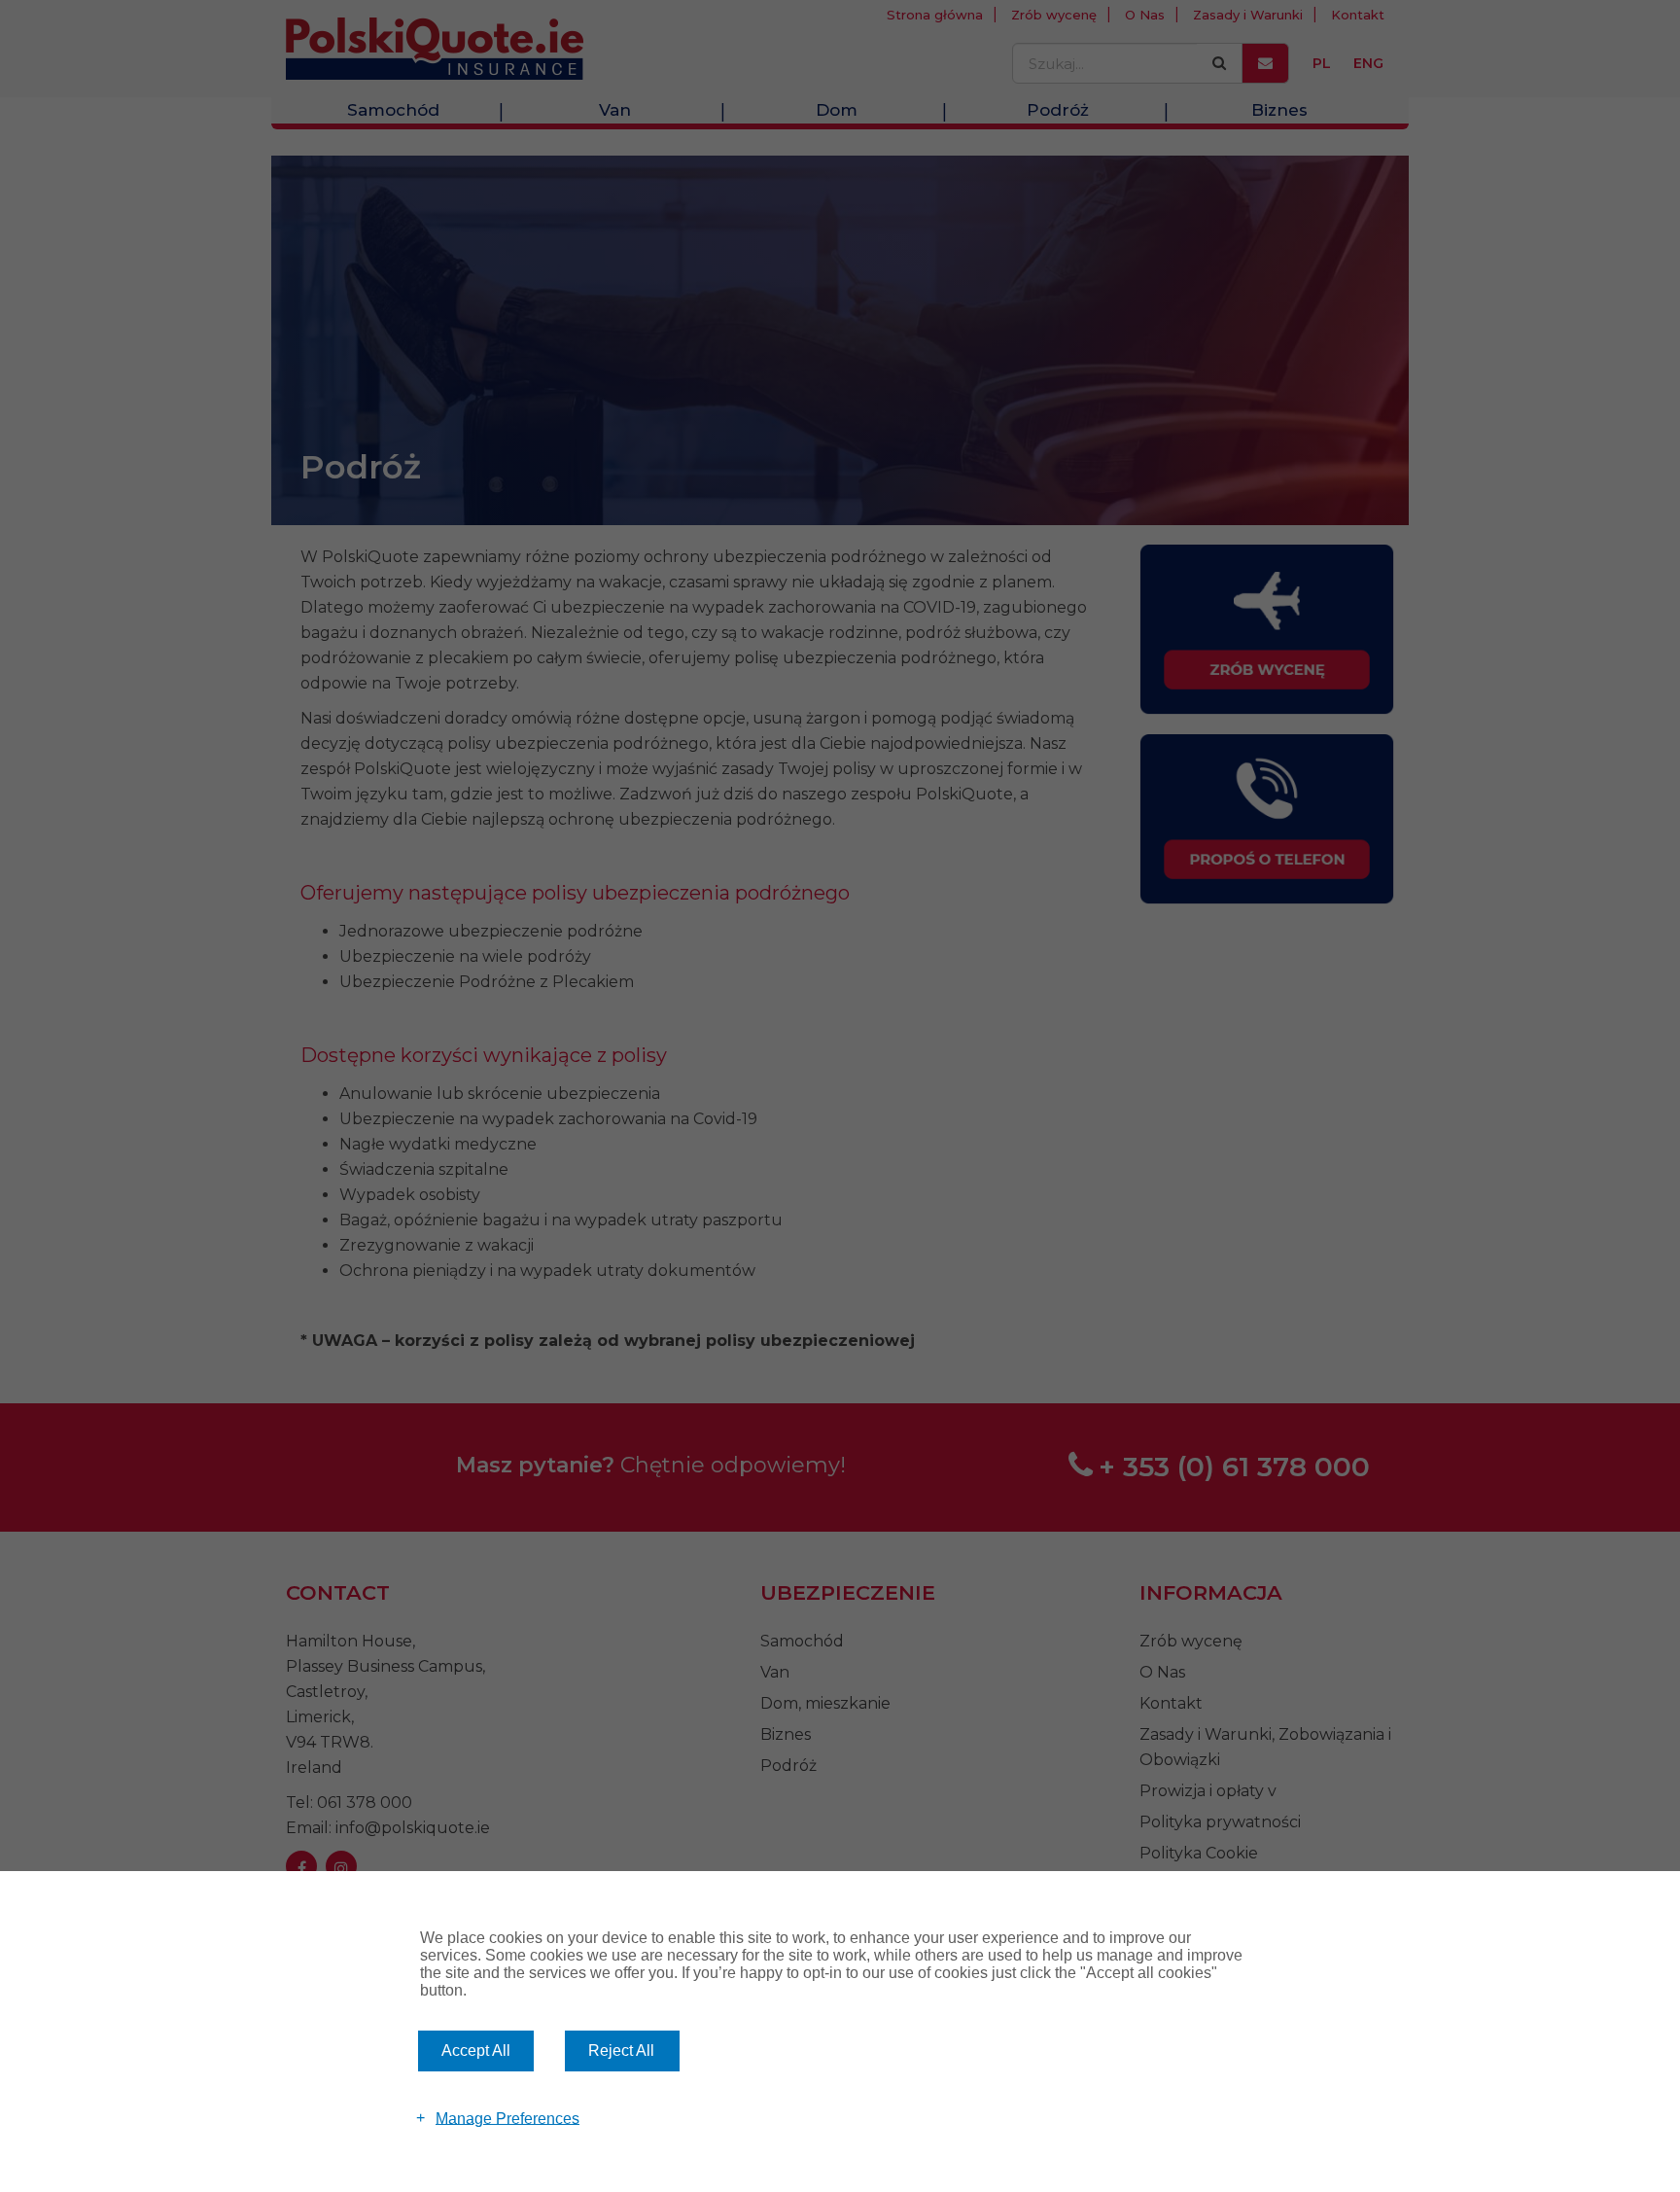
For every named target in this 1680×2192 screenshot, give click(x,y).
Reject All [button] (621, 2051)
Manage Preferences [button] (507, 2118)
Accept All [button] (476, 2051)
